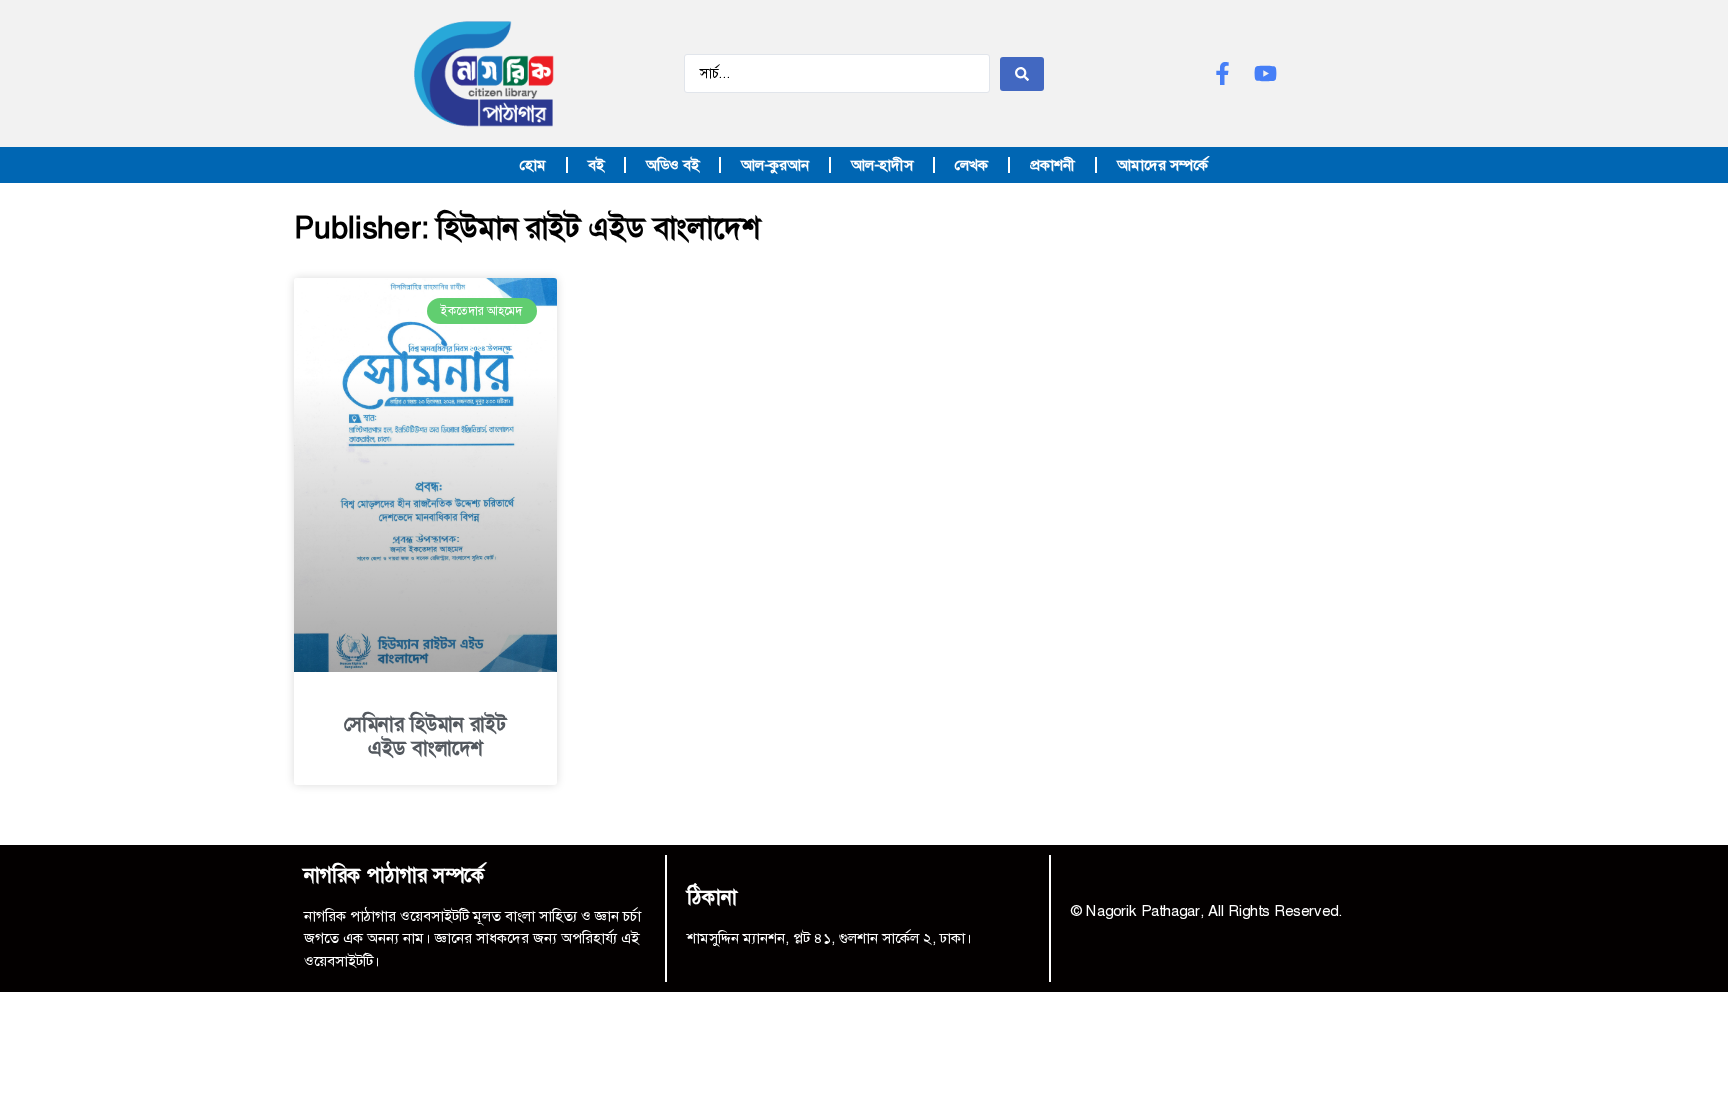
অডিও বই (672, 165)
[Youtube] (1265, 73)
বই (596, 165)
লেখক (971, 165)
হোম (533, 165)
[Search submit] (1022, 74)
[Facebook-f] (1222, 73)
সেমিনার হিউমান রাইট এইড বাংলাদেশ (425, 736)
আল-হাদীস (882, 165)
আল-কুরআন (775, 165)
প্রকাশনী (1052, 165)
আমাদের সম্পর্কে (1162, 165)
